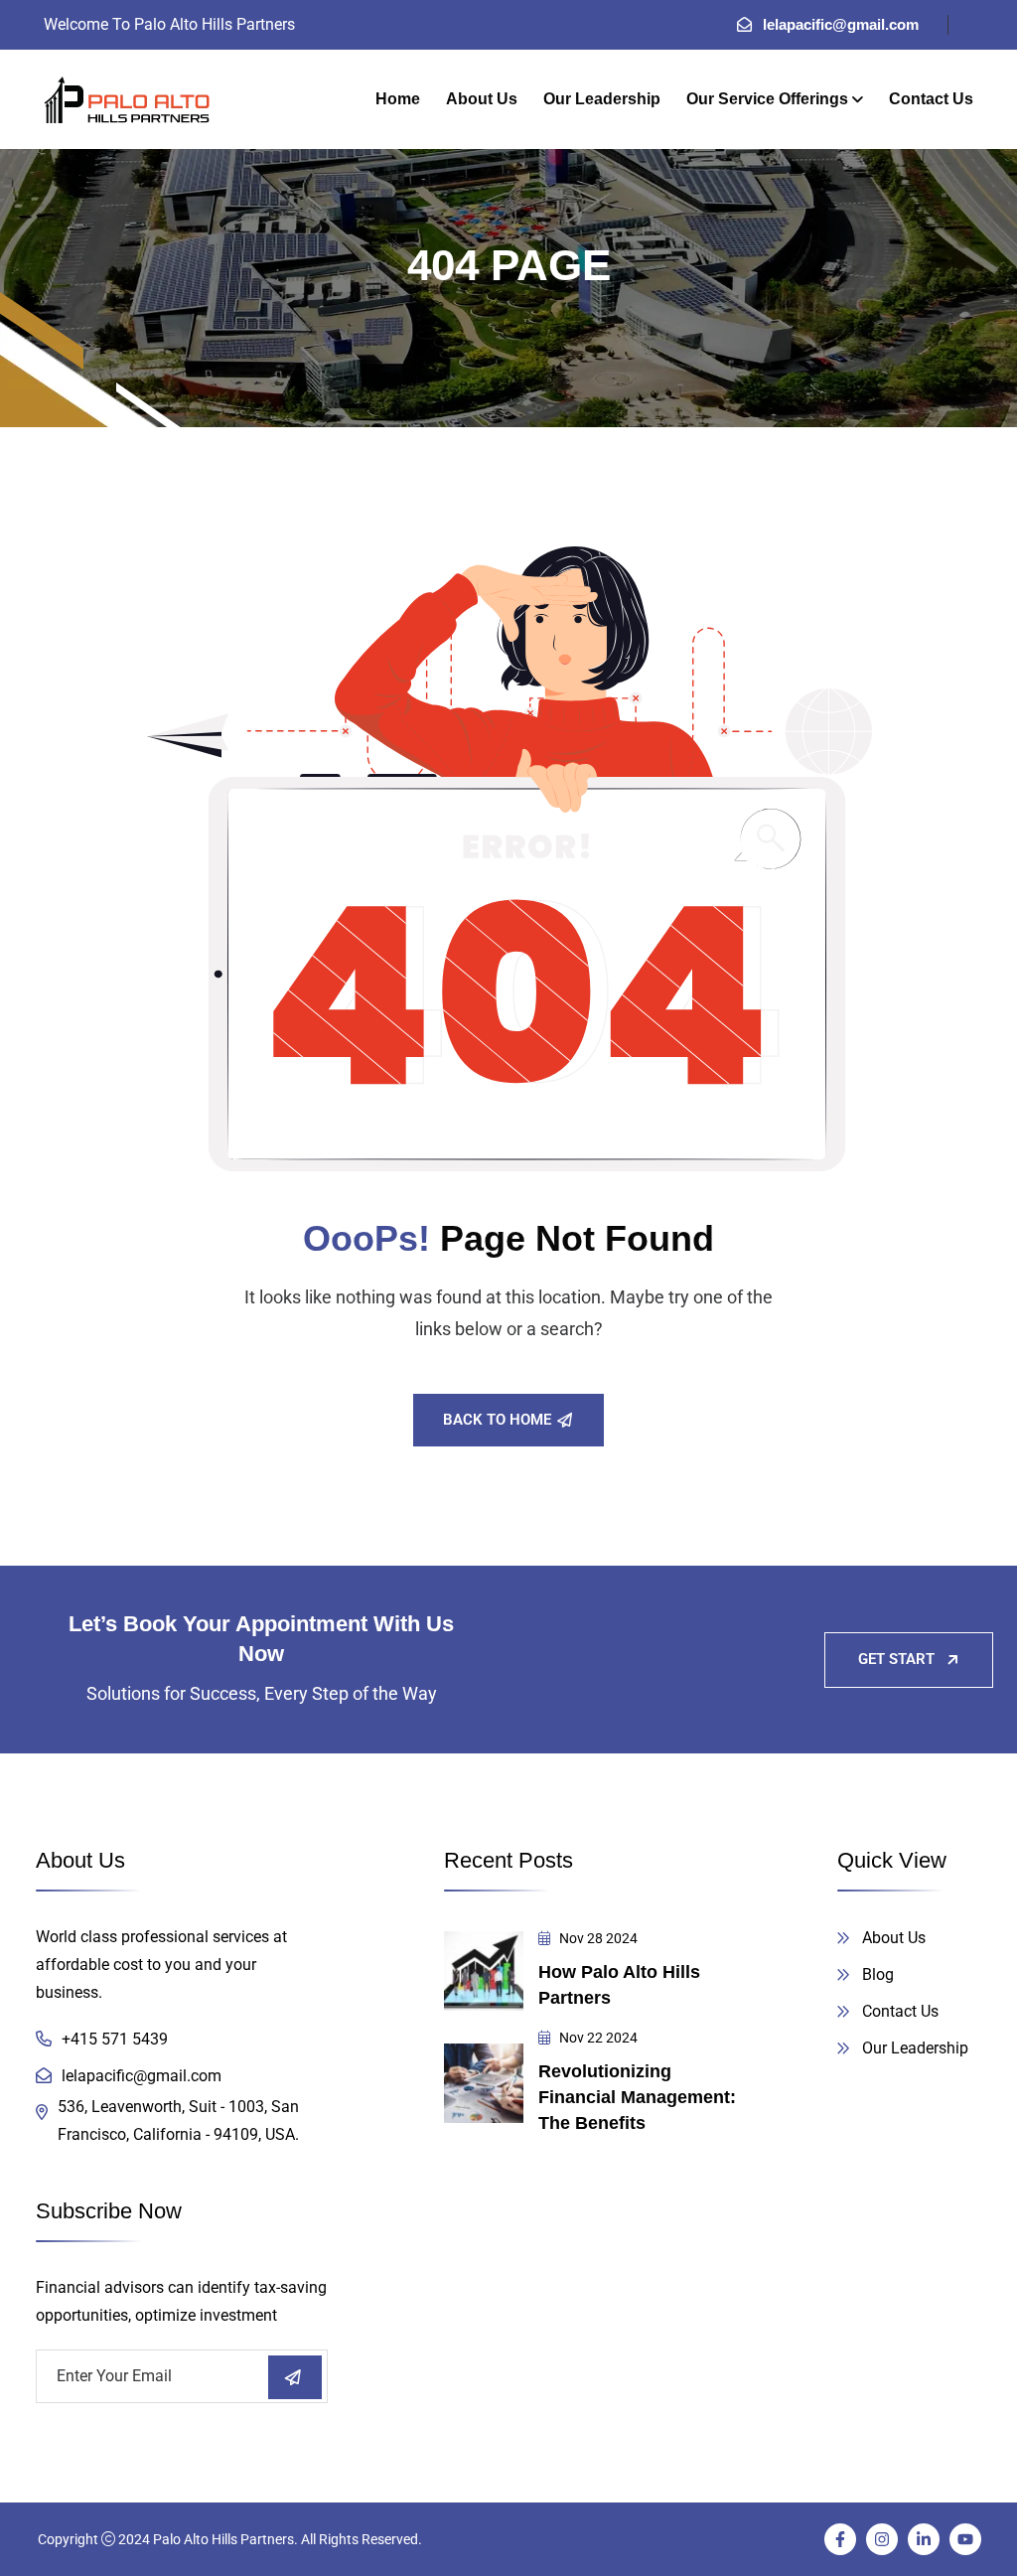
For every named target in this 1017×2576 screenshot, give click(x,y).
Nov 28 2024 (597, 1938)
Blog (878, 1974)
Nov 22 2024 (597, 2038)
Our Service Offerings (767, 99)
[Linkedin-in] (924, 2539)
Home (398, 99)
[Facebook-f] (840, 2539)
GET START (896, 1659)
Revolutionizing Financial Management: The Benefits (637, 2097)
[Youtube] (965, 2539)
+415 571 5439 (115, 2039)
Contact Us (931, 99)
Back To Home (497, 1420)
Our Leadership (602, 99)
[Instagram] (882, 2539)
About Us (482, 99)
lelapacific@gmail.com (841, 24)
